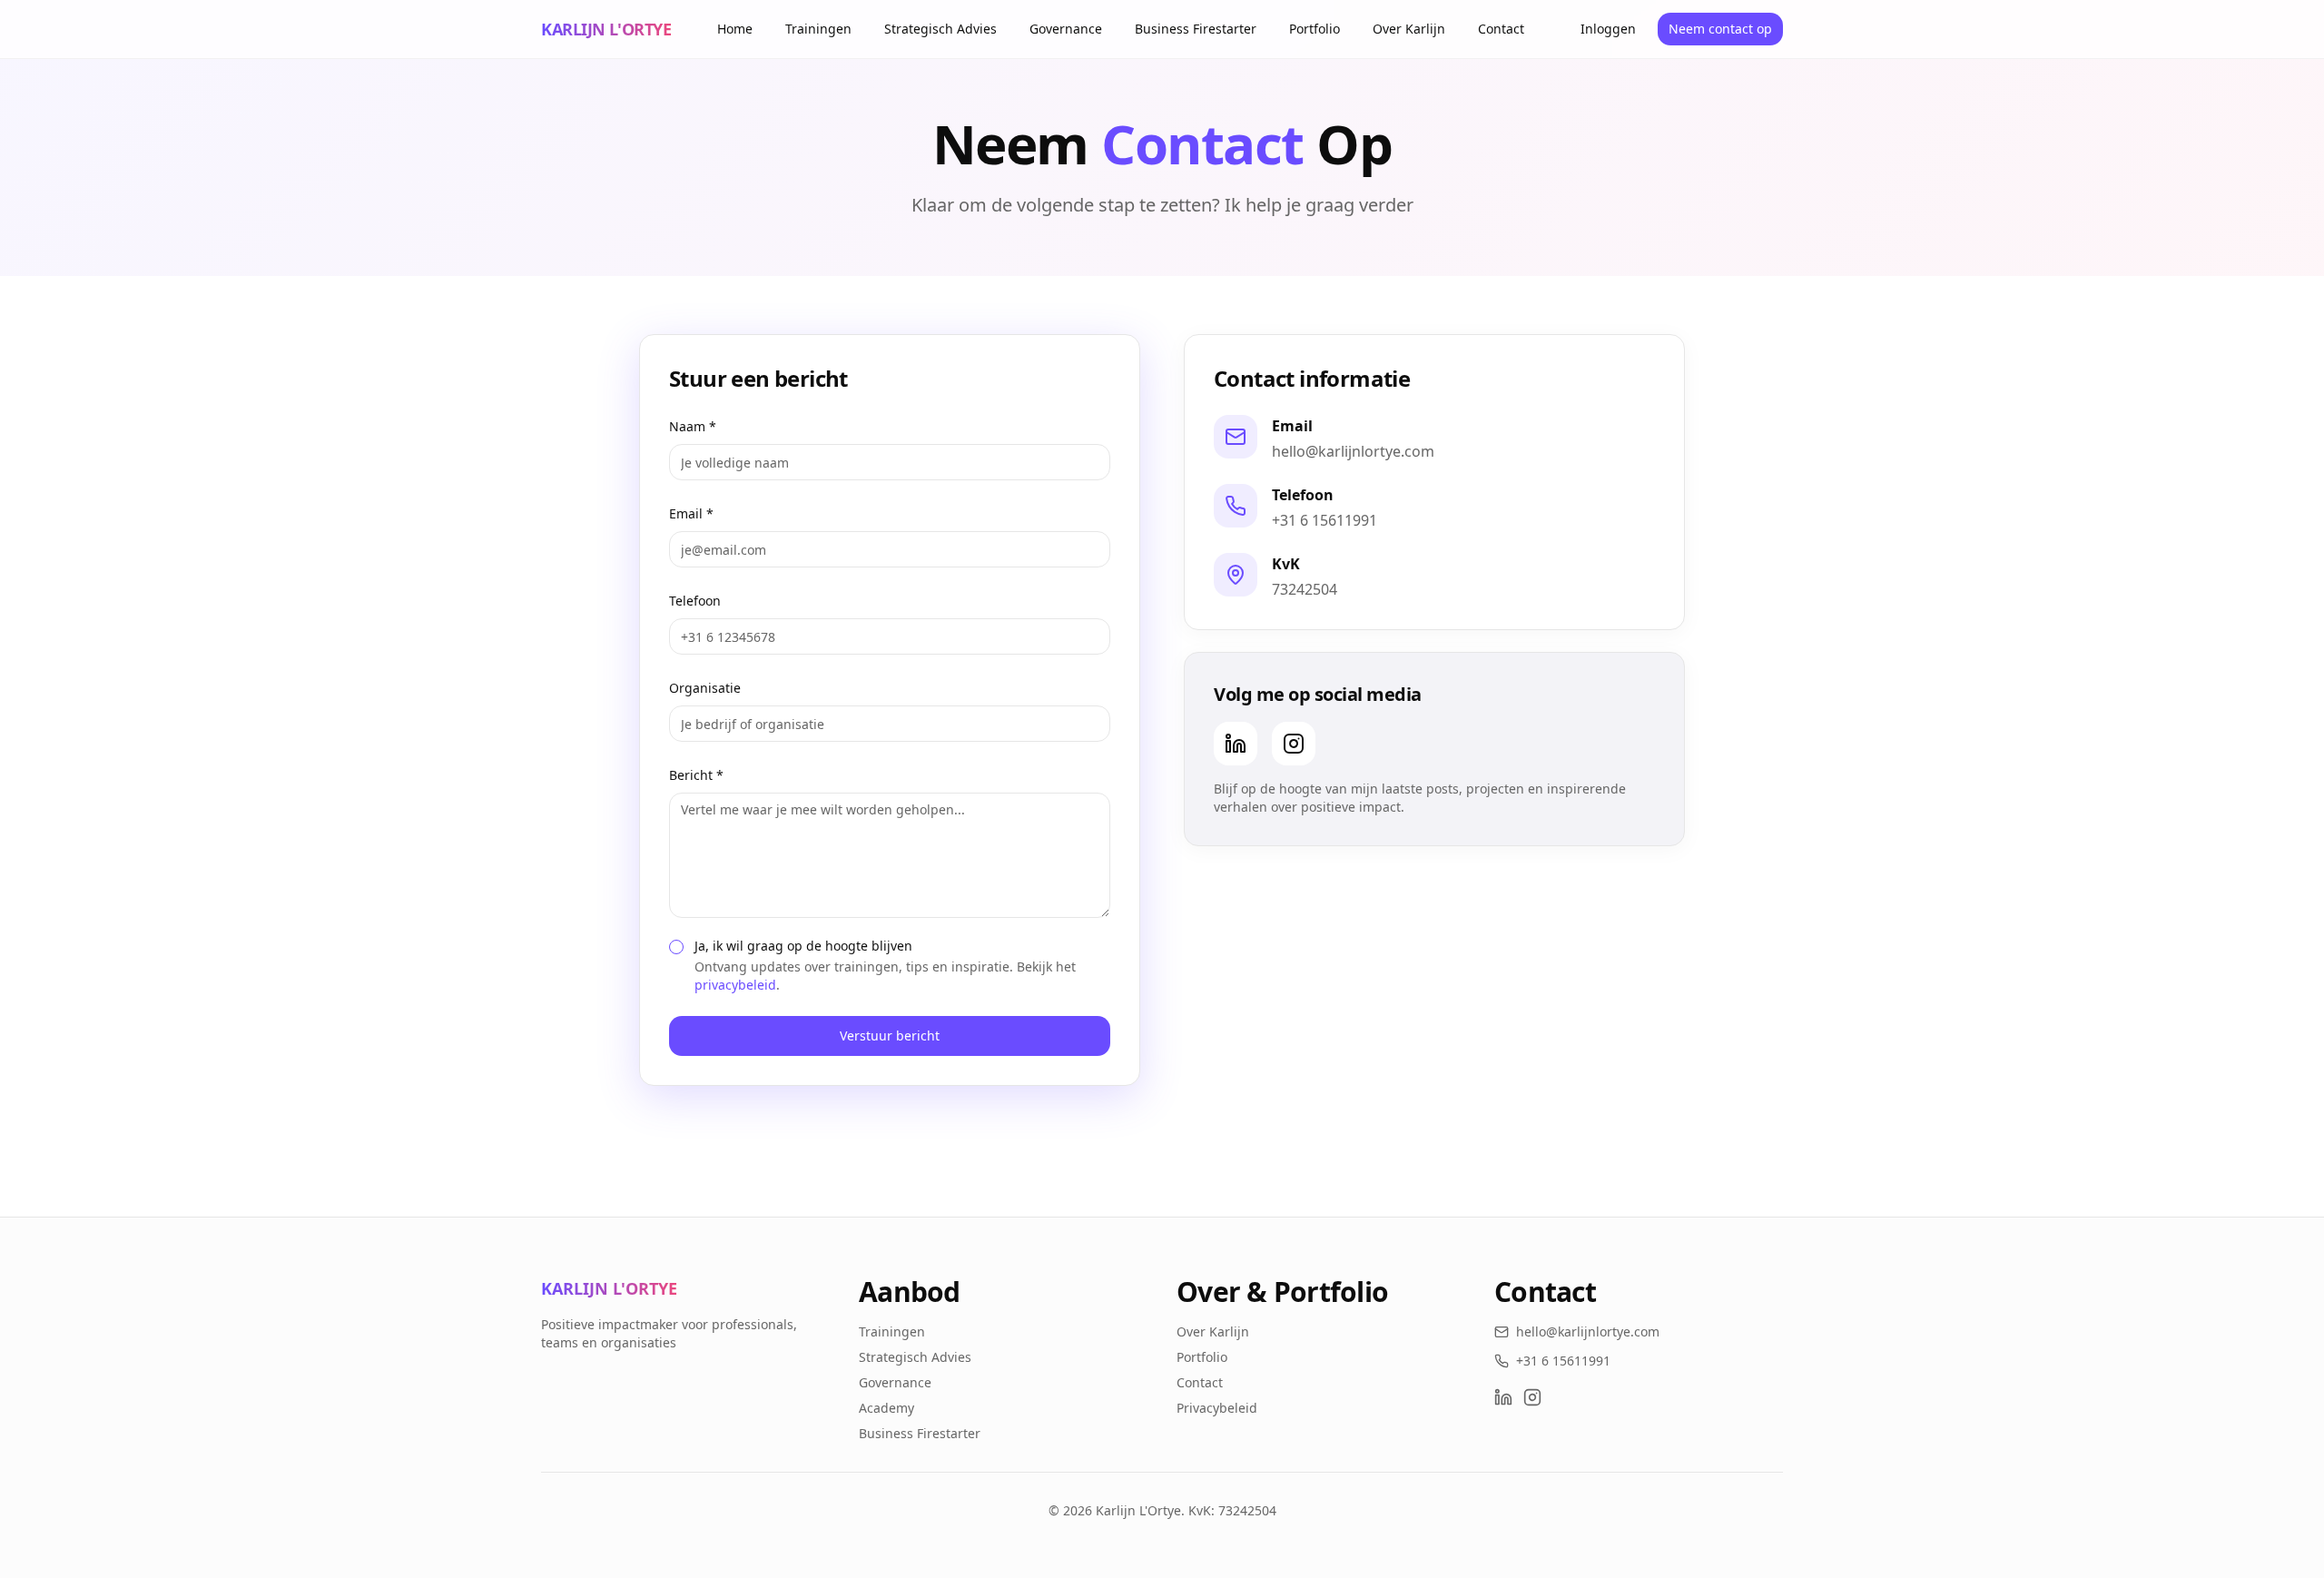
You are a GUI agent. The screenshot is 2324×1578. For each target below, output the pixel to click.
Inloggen (1608, 29)
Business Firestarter (1196, 29)
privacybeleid (735, 985)
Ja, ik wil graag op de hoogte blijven (803, 946)
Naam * (693, 426)
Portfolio (1315, 29)
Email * (691, 513)
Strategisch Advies (940, 29)
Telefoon (695, 601)
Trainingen (818, 29)
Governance (1066, 29)
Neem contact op (1720, 29)
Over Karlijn (1409, 29)
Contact (1501, 29)
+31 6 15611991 (1324, 520)
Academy (886, 1408)
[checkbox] (676, 947)
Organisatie (705, 688)
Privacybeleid (1217, 1408)
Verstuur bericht (890, 1036)
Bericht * (696, 775)
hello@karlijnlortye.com (1353, 451)
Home (735, 29)
